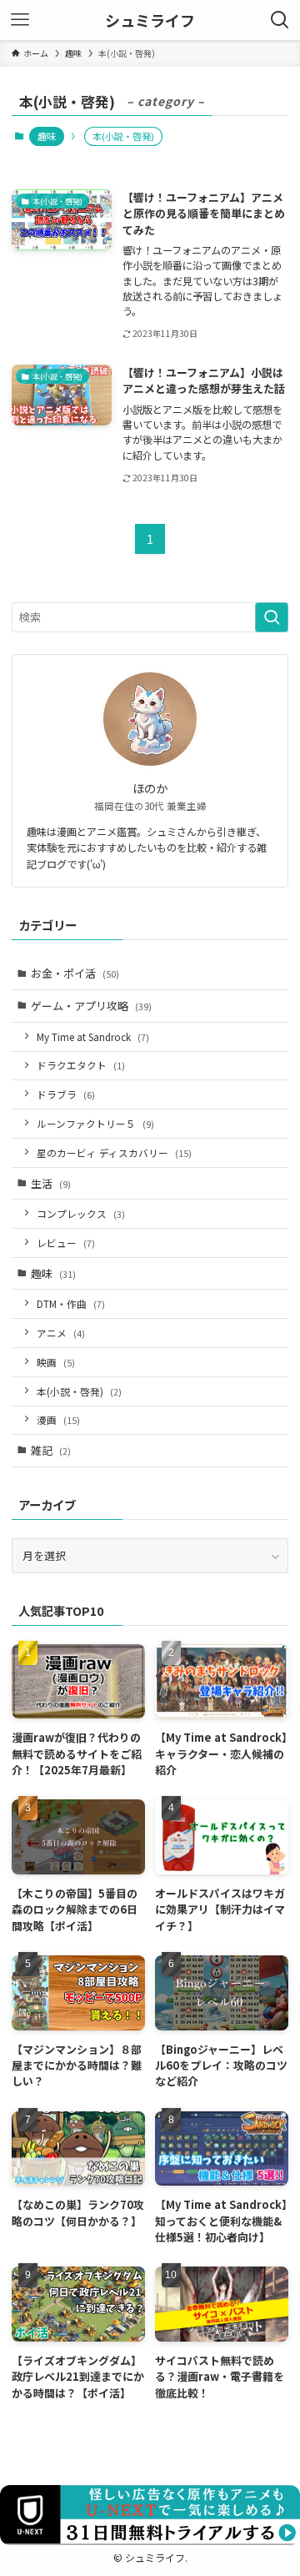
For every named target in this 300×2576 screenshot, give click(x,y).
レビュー (66, 1243)
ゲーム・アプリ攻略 (91, 1006)
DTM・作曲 (71, 1303)
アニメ (61, 1333)
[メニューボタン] (20, 20)
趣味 (47, 136)
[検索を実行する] (272, 617)
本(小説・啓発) (79, 1391)
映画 (56, 1362)
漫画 (58, 1419)
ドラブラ (66, 1094)
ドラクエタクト (81, 1065)
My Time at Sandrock (93, 1036)
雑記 (51, 1450)
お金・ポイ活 (75, 973)
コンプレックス (81, 1213)
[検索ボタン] (280, 20)
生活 (51, 1183)
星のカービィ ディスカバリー (114, 1152)
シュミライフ (150, 20)
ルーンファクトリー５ (95, 1123)
